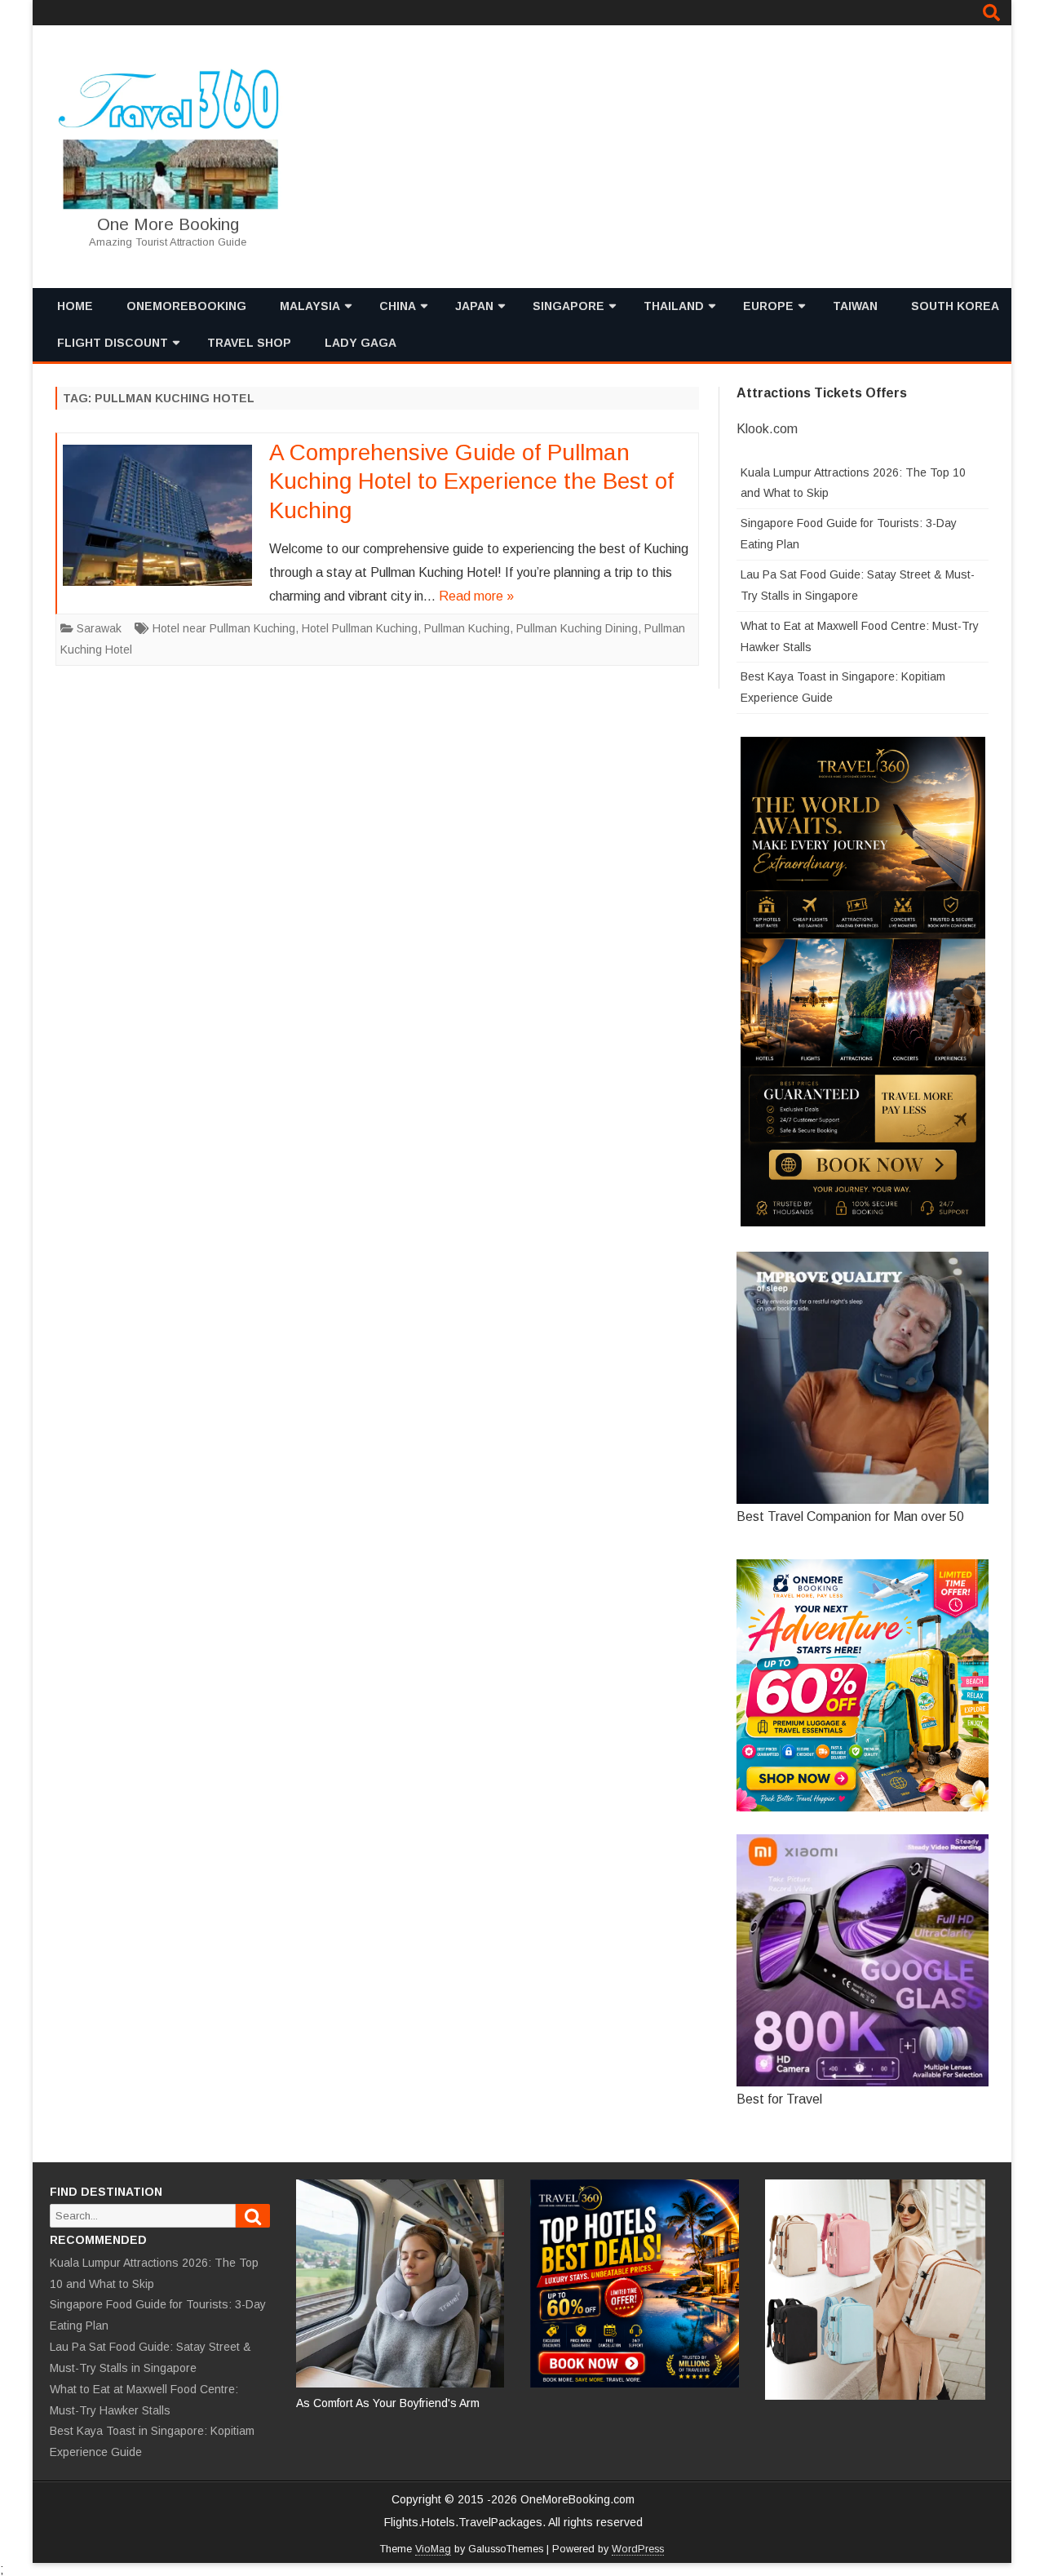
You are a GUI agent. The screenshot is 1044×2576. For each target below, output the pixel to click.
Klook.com (767, 429)
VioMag (433, 2549)
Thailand (674, 306)
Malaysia (310, 306)
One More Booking (168, 224)
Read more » (476, 596)
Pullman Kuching (467, 628)
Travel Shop (249, 343)
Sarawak (99, 628)
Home (75, 306)
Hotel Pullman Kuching (360, 628)
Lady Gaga (361, 343)
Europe (768, 306)
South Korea (955, 306)
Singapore (568, 306)
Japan (474, 306)
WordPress (638, 2549)
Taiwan (855, 306)
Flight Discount (113, 343)
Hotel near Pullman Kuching (224, 628)
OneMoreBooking (186, 306)
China (398, 306)
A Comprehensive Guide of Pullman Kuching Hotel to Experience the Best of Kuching (471, 482)
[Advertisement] (697, 157)
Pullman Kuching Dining (577, 628)
